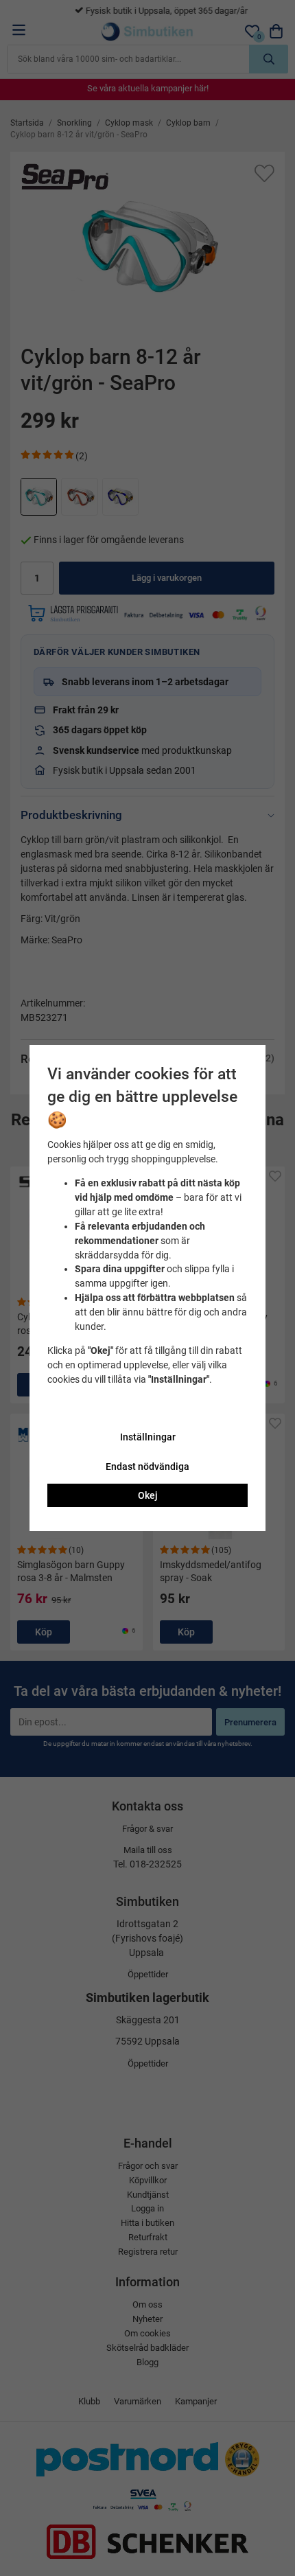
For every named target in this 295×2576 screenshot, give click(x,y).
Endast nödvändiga (147, 1467)
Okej (148, 1495)
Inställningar (148, 1437)
